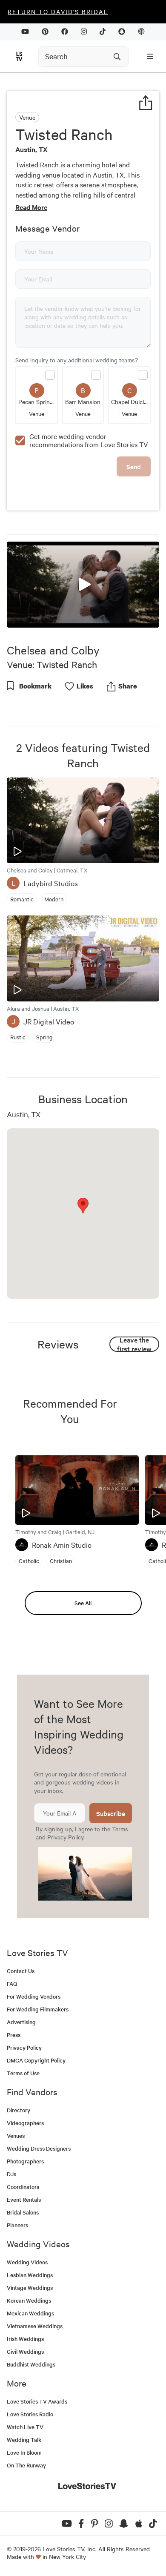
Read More (31, 207)
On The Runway (26, 2465)
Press (14, 2035)
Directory (19, 2110)
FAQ (12, 1984)
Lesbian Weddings (30, 2275)
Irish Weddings (25, 2339)
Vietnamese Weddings (35, 2326)
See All (83, 1603)
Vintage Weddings (30, 2288)
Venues (16, 2136)
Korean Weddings (29, 2300)
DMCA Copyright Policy (36, 2060)
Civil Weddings (25, 2351)
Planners (17, 2225)
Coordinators (23, 2187)
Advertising (21, 2022)
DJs (11, 2174)
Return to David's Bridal (58, 11)
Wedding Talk (24, 2440)
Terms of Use (23, 2073)
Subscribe (111, 1813)
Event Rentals (24, 2199)
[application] (83, 584)
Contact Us (21, 1971)
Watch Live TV (25, 2427)
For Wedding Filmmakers (38, 2009)
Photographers (25, 2161)
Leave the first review (134, 1344)
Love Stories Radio (30, 2414)
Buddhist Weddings (31, 2364)
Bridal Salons (23, 2212)
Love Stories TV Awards (37, 2401)
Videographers (25, 2123)
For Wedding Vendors (34, 1996)
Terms (120, 1829)
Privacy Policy (65, 1837)
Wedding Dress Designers (39, 2148)
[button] (83, 584)
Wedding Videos (27, 2262)
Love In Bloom (24, 2452)
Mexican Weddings (30, 2313)
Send (134, 466)
